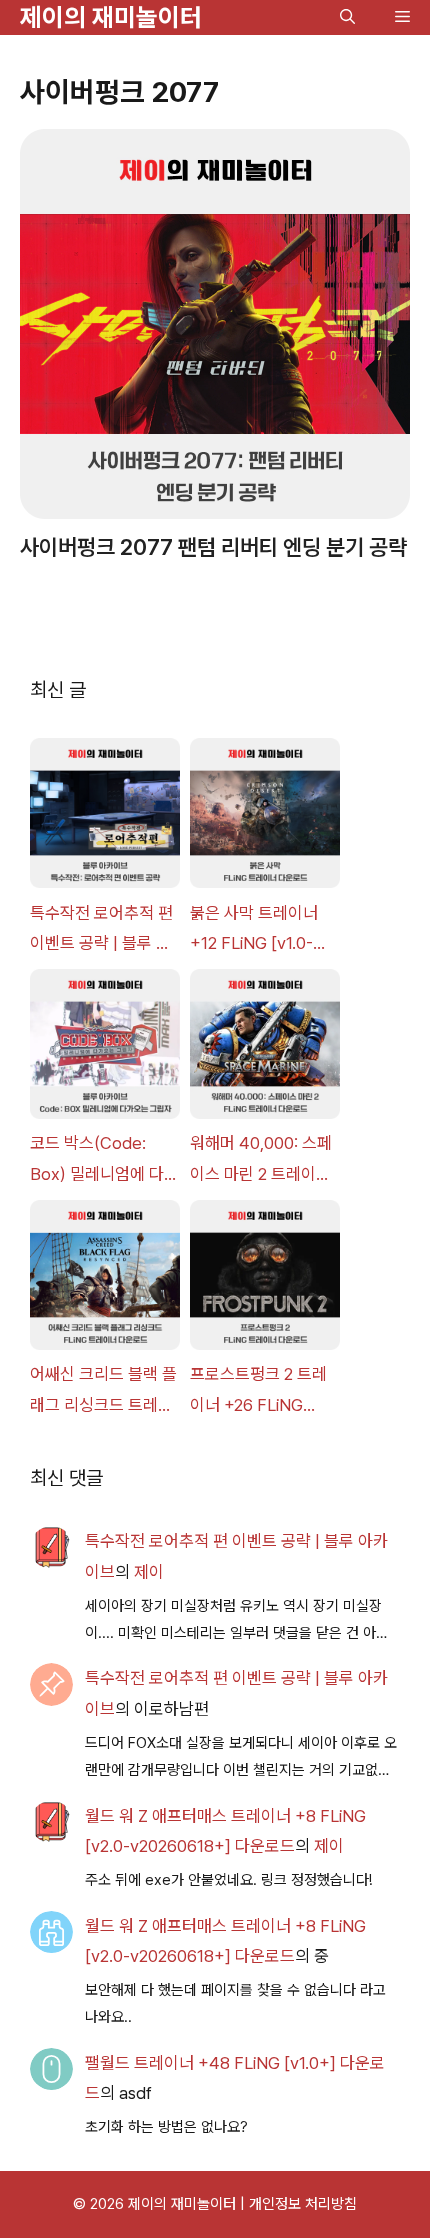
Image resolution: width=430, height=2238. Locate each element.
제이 (149, 1572)
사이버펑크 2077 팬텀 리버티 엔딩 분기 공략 (213, 547)
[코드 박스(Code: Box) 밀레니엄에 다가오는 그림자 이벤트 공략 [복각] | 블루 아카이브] (105, 1049)
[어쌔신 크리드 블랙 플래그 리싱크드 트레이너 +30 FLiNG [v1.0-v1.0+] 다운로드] (105, 1280)
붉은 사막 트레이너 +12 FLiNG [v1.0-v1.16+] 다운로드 (254, 931)
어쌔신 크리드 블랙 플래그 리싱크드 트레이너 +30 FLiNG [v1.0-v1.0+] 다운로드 (103, 1392)
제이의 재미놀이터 (111, 17)
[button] (347, 17)
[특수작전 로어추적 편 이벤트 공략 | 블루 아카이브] (105, 818)
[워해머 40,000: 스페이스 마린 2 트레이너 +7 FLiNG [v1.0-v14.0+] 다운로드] (265, 1049)
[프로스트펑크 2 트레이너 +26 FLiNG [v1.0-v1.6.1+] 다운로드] (265, 1280)
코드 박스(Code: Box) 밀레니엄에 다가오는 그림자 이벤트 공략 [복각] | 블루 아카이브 (104, 1161)
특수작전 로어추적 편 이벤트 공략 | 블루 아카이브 (101, 931)
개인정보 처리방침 (303, 2204)
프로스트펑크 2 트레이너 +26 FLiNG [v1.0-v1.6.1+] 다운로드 (263, 1392)
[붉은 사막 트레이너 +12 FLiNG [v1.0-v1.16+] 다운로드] (265, 818)
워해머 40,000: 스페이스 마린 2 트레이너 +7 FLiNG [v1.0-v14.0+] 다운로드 (261, 1161)
